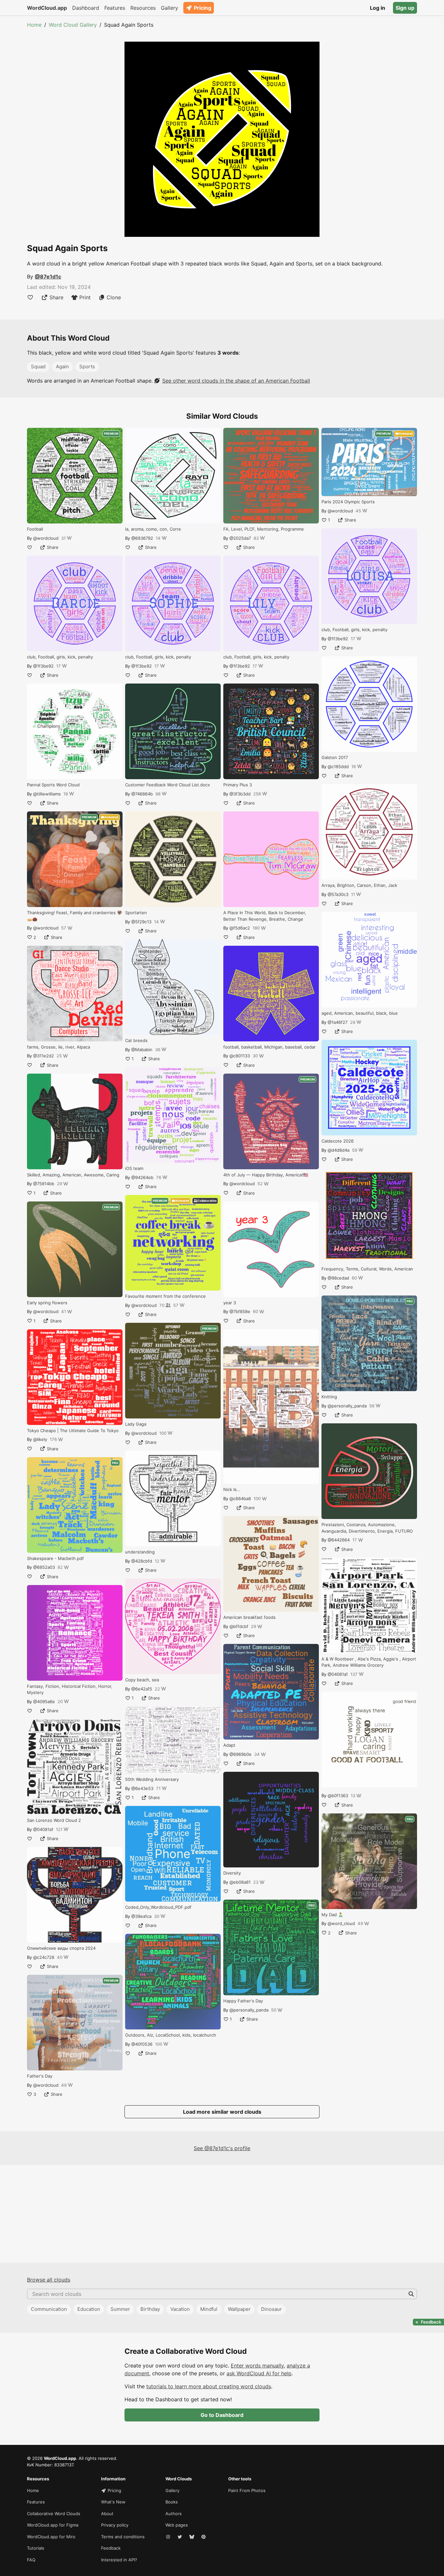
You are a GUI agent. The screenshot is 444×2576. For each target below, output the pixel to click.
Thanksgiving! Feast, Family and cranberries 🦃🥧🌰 (75, 916)
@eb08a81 (240, 1882)
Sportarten (136, 913)
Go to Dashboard (222, 2415)
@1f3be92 (43, 666)
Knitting (329, 1397)
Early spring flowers (47, 1303)
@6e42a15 (142, 1689)
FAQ (31, 2560)
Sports (87, 366)
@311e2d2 (44, 1056)
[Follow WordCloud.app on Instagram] (169, 2537)
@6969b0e (241, 1754)
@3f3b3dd (240, 794)
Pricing (202, 8)
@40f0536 (142, 2044)
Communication (49, 2309)
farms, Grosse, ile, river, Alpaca (59, 1047)
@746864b (142, 794)
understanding (140, 1552)
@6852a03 (44, 1567)
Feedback (111, 2548)
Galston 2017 (335, 757)
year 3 (230, 1303)
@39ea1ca (141, 1916)
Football (35, 529)
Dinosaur (271, 2309)
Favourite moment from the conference (165, 1296)
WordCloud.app (47, 8)
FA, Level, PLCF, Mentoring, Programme (264, 529)
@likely (40, 1439)
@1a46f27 (338, 1022)
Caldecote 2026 (338, 1141)
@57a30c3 (338, 894)
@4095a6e (44, 1702)
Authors (174, 2514)
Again (62, 366)
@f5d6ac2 (240, 928)
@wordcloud (46, 538)
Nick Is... (232, 1489)
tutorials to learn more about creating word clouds (209, 2386)
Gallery (170, 8)
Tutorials (36, 2548)
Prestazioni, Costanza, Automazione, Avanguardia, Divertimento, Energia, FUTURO (367, 1528)
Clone (114, 297)
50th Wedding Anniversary (152, 1779)
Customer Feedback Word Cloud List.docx (168, 785)
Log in (378, 8)
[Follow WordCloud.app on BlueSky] (192, 2537)
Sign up (405, 8)
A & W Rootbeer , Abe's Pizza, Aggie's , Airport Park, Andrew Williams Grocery (369, 1662)
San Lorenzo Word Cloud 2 (54, 1820)
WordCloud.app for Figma (53, 2525)
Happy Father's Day (243, 2001)
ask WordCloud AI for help (259, 2373)
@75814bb (44, 1184)
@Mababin (142, 1050)
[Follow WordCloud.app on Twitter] (180, 2537)
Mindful (209, 2309)
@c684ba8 (240, 1498)
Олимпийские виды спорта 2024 (61, 1948)
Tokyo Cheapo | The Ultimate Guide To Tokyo (73, 1430)
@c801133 (240, 1056)
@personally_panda (249, 2010)
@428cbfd (142, 1561)
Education (89, 2309)
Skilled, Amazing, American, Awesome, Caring (73, 1175)
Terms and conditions (123, 2537)
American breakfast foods (249, 1617)
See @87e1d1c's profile (222, 2148)
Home (34, 25)
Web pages (177, 2525)
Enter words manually (257, 2366)
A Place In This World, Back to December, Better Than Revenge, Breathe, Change (265, 916)
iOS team (134, 1168)
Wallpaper (239, 2309)
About (107, 2514)
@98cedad (338, 1278)
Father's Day (40, 2076)
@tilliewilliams (47, 794)
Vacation (180, 2309)
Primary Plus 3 (238, 785)
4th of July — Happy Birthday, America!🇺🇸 (266, 1175)
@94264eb (142, 1177)
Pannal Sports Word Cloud (53, 785)
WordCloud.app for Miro (51, 2537)
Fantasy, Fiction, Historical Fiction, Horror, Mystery (70, 1689)
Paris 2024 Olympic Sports (348, 502)
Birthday (150, 2309)
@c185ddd (338, 766)
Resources (143, 8)
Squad (38, 366)
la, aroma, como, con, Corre (153, 529)
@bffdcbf (239, 1626)
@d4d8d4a (339, 1150)
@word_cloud (341, 1923)
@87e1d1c (48, 277)
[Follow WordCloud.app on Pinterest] (204, 2537)
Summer (120, 2309)
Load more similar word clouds (222, 2112)
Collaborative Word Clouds (54, 2514)
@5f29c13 (141, 922)
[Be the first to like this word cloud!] (30, 297)
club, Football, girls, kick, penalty (60, 657)
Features (115, 8)
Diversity (232, 1873)
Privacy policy (115, 2525)
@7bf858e (240, 1311)
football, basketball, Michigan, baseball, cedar (269, 1047)
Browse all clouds (49, 2280)
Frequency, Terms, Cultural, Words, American (367, 1269)
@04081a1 (43, 1829)
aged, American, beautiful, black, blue (360, 1013)
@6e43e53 (142, 1788)
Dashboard (86, 8)
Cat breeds (136, 1040)
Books (172, 2502)
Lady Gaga (136, 1424)
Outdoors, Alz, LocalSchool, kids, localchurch (171, 2035)
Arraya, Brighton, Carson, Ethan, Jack (359, 885)
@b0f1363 (338, 1796)
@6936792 (142, 538)
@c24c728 (44, 1957)
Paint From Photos (247, 2490)
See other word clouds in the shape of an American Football (236, 381)
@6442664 (339, 1540)
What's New (113, 2502)
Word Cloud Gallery (73, 25)
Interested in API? (119, 2560)
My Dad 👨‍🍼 (332, 1915)
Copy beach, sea (142, 1680)
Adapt (229, 1745)
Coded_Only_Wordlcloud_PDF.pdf (158, 1907)
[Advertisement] (222, 2214)
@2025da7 (240, 538)
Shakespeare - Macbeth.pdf (55, 1558)
